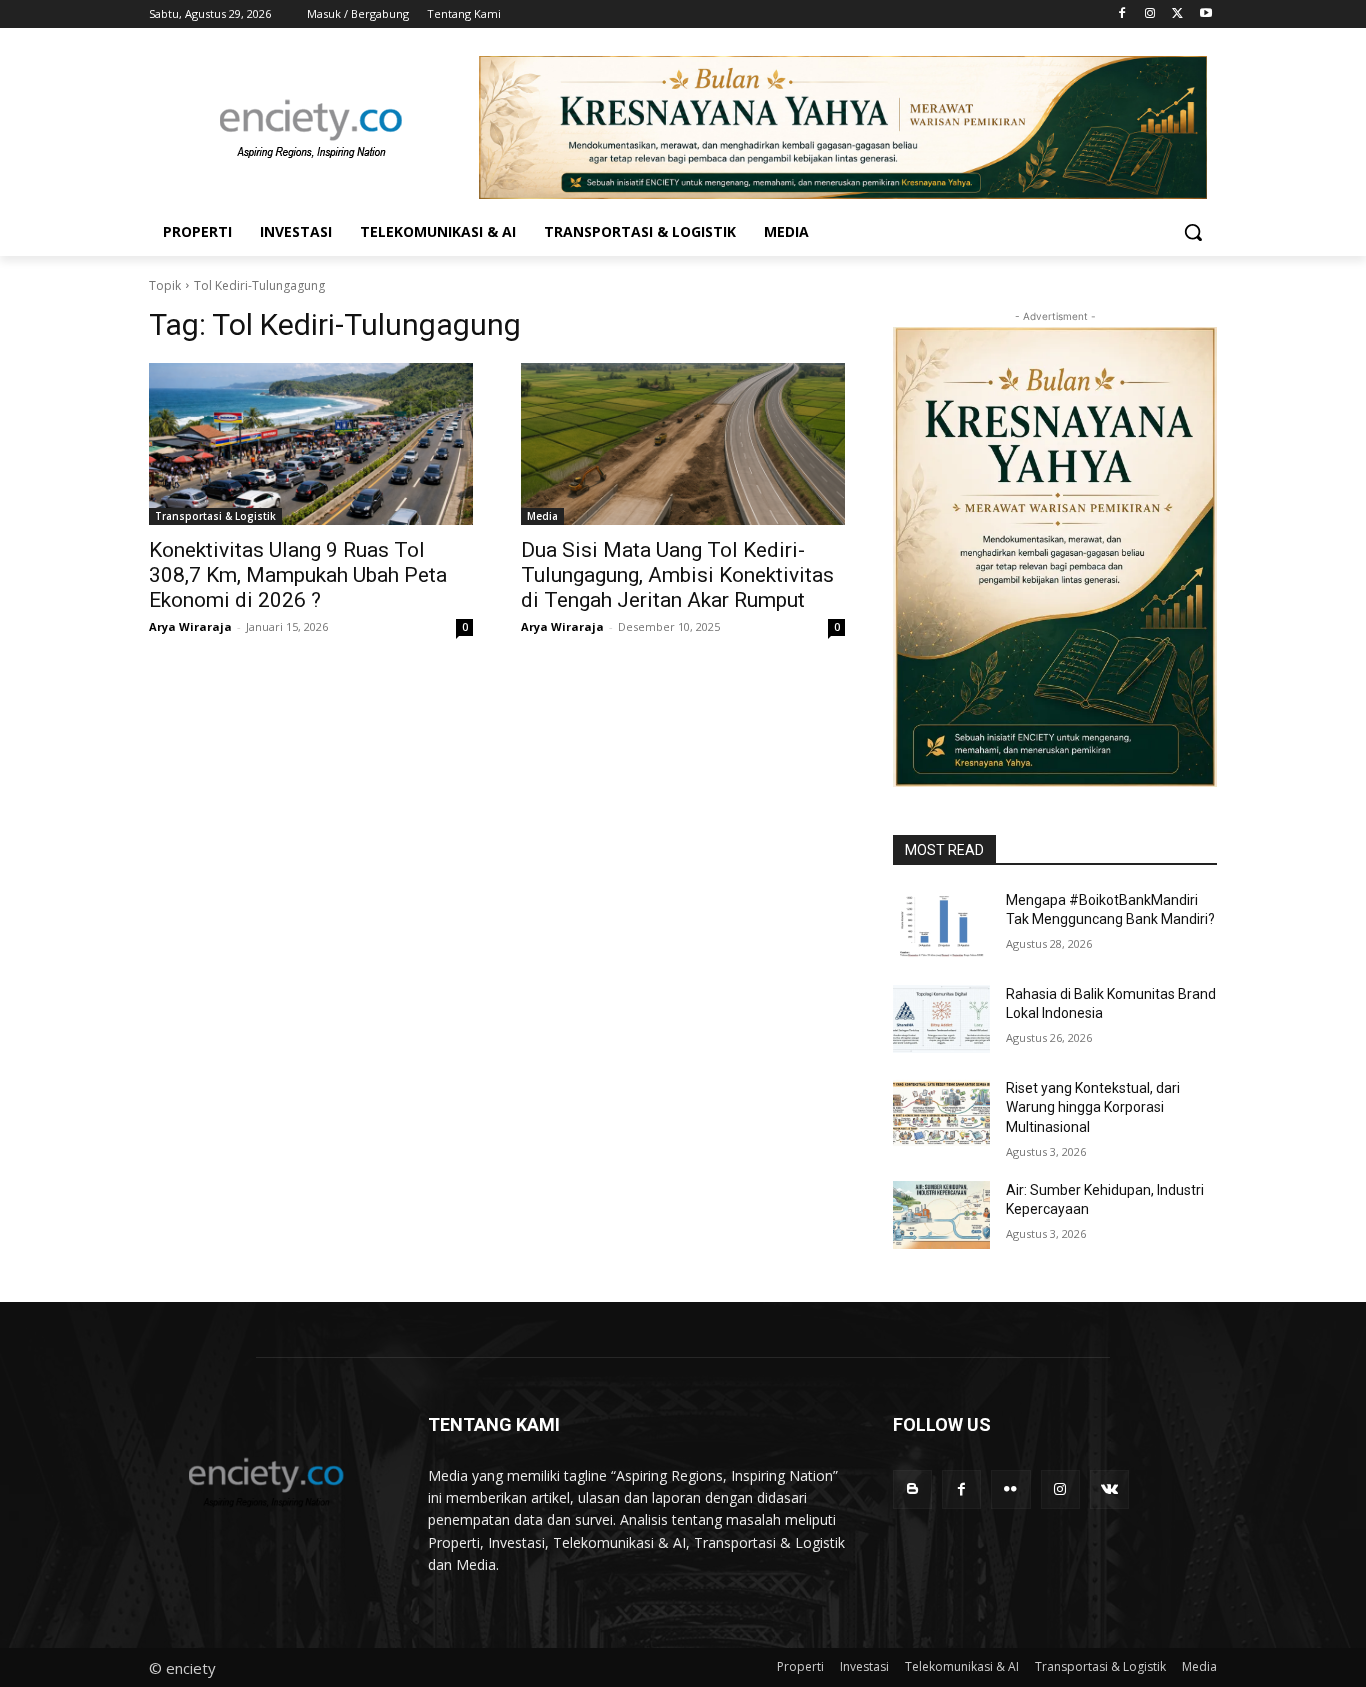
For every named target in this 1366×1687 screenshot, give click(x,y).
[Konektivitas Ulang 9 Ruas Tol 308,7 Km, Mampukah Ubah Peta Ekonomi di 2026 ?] (311, 444)
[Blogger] (912, 1489)
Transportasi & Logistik (215, 516)
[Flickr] (1010, 1489)
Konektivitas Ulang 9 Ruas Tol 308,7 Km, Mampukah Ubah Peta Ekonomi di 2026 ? (298, 575)
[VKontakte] (1109, 1489)
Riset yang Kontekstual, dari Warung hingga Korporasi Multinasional (1093, 1107)
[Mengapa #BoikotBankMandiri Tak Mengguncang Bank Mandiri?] (941, 925)
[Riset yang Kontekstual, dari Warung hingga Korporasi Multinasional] (941, 1113)
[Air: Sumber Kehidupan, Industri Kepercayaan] (941, 1215)
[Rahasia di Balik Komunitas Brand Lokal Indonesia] (941, 1019)
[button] (1193, 232)
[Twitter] (1177, 14)
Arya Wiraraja (190, 626)
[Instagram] (1150, 14)
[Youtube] (1205, 14)
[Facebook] (1122, 14)
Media (542, 516)
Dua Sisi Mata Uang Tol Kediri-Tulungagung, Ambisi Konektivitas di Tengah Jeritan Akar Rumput (677, 575)
